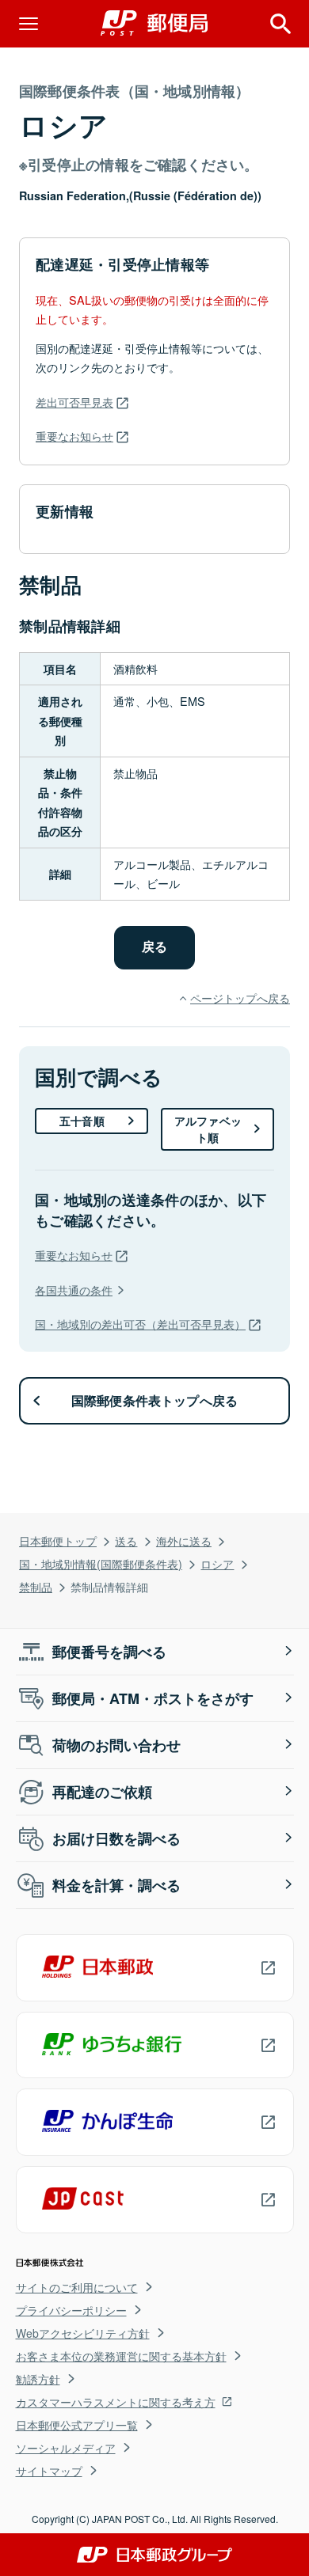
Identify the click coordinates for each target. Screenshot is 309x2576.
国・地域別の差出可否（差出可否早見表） (140, 1324)
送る (126, 1540)
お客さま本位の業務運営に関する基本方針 (121, 2356)
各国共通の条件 (74, 1290)
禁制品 (36, 1586)
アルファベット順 (208, 1129)
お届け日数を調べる (116, 1838)
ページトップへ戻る (240, 998)
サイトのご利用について (77, 2287)
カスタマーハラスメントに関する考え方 (116, 2402)
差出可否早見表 (74, 402)
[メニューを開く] (29, 24)
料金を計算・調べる (116, 1885)
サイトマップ (49, 2471)
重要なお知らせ (74, 436)
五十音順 (82, 1121)
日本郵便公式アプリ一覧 (77, 2425)
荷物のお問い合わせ (116, 1745)
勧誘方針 (38, 2379)
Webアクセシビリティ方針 (83, 2333)
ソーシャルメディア (66, 2448)
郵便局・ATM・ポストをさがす (153, 1698)
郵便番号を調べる (109, 1652)
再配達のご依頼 (102, 1792)
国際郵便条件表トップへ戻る (155, 1400)
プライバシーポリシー (71, 2310)
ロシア (217, 1563)
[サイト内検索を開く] (280, 24)
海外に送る (184, 1540)
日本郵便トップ (58, 1540)
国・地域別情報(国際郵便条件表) (101, 1563)
